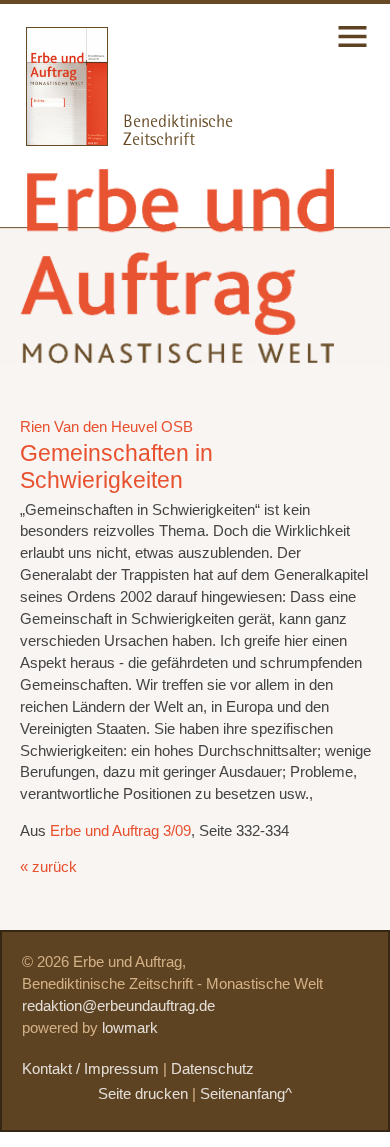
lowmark (130, 1028)
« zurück (48, 867)
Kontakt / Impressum (90, 1069)
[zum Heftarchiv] (54, 141)
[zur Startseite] (181, 347)
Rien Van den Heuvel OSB (106, 427)
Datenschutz (212, 1069)
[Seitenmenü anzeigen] (352, 49)
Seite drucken (143, 1094)
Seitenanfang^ (246, 1094)
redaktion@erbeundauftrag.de (118, 1006)
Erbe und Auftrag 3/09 (120, 831)
